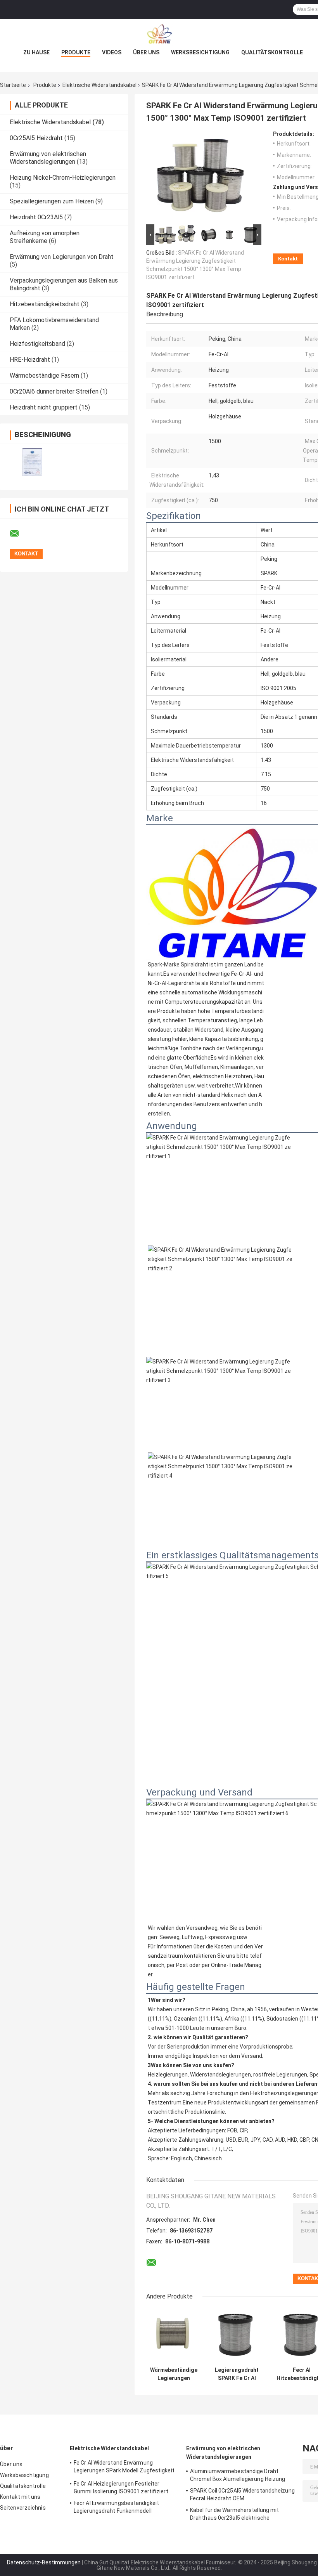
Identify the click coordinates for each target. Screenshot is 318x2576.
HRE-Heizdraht (30, 360)
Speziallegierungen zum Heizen (52, 201)
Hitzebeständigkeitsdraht (45, 304)
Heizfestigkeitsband (37, 344)
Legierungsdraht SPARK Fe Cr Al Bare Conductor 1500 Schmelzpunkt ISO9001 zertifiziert (237, 2374)
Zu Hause (36, 52)
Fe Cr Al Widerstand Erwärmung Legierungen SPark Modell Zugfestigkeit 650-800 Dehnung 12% (124, 2468)
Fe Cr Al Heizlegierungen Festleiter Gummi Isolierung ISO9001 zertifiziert (121, 2488)
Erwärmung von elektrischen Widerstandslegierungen (48, 158)
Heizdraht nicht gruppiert (44, 407)
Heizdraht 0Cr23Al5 (36, 217)
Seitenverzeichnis (23, 2508)
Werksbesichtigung (200, 52)
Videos (112, 52)
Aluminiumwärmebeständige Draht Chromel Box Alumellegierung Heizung (238, 2475)
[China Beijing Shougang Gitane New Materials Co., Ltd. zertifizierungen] (32, 462)
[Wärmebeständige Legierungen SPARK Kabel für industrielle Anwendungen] (174, 2336)
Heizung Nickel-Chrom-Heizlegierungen (63, 178)
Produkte (76, 52)
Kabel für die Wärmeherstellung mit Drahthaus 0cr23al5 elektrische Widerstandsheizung (234, 2515)
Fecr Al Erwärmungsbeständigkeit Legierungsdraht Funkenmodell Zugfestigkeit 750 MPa (116, 2508)
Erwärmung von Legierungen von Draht (62, 257)
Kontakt (288, 259)
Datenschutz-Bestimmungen (44, 2562)
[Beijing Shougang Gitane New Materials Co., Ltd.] (159, 35)
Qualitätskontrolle (272, 52)
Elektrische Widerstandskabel (99, 85)
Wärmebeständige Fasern (44, 376)
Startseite (13, 85)
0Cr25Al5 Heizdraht (36, 138)
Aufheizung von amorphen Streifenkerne (45, 237)
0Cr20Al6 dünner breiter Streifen (54, 391)
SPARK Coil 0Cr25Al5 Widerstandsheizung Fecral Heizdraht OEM (242, 2494)
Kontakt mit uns (20, 2497)
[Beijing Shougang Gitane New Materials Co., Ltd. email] (19, 534)
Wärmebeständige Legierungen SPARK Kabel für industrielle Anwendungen (174, 2374)
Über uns (146, 52)
